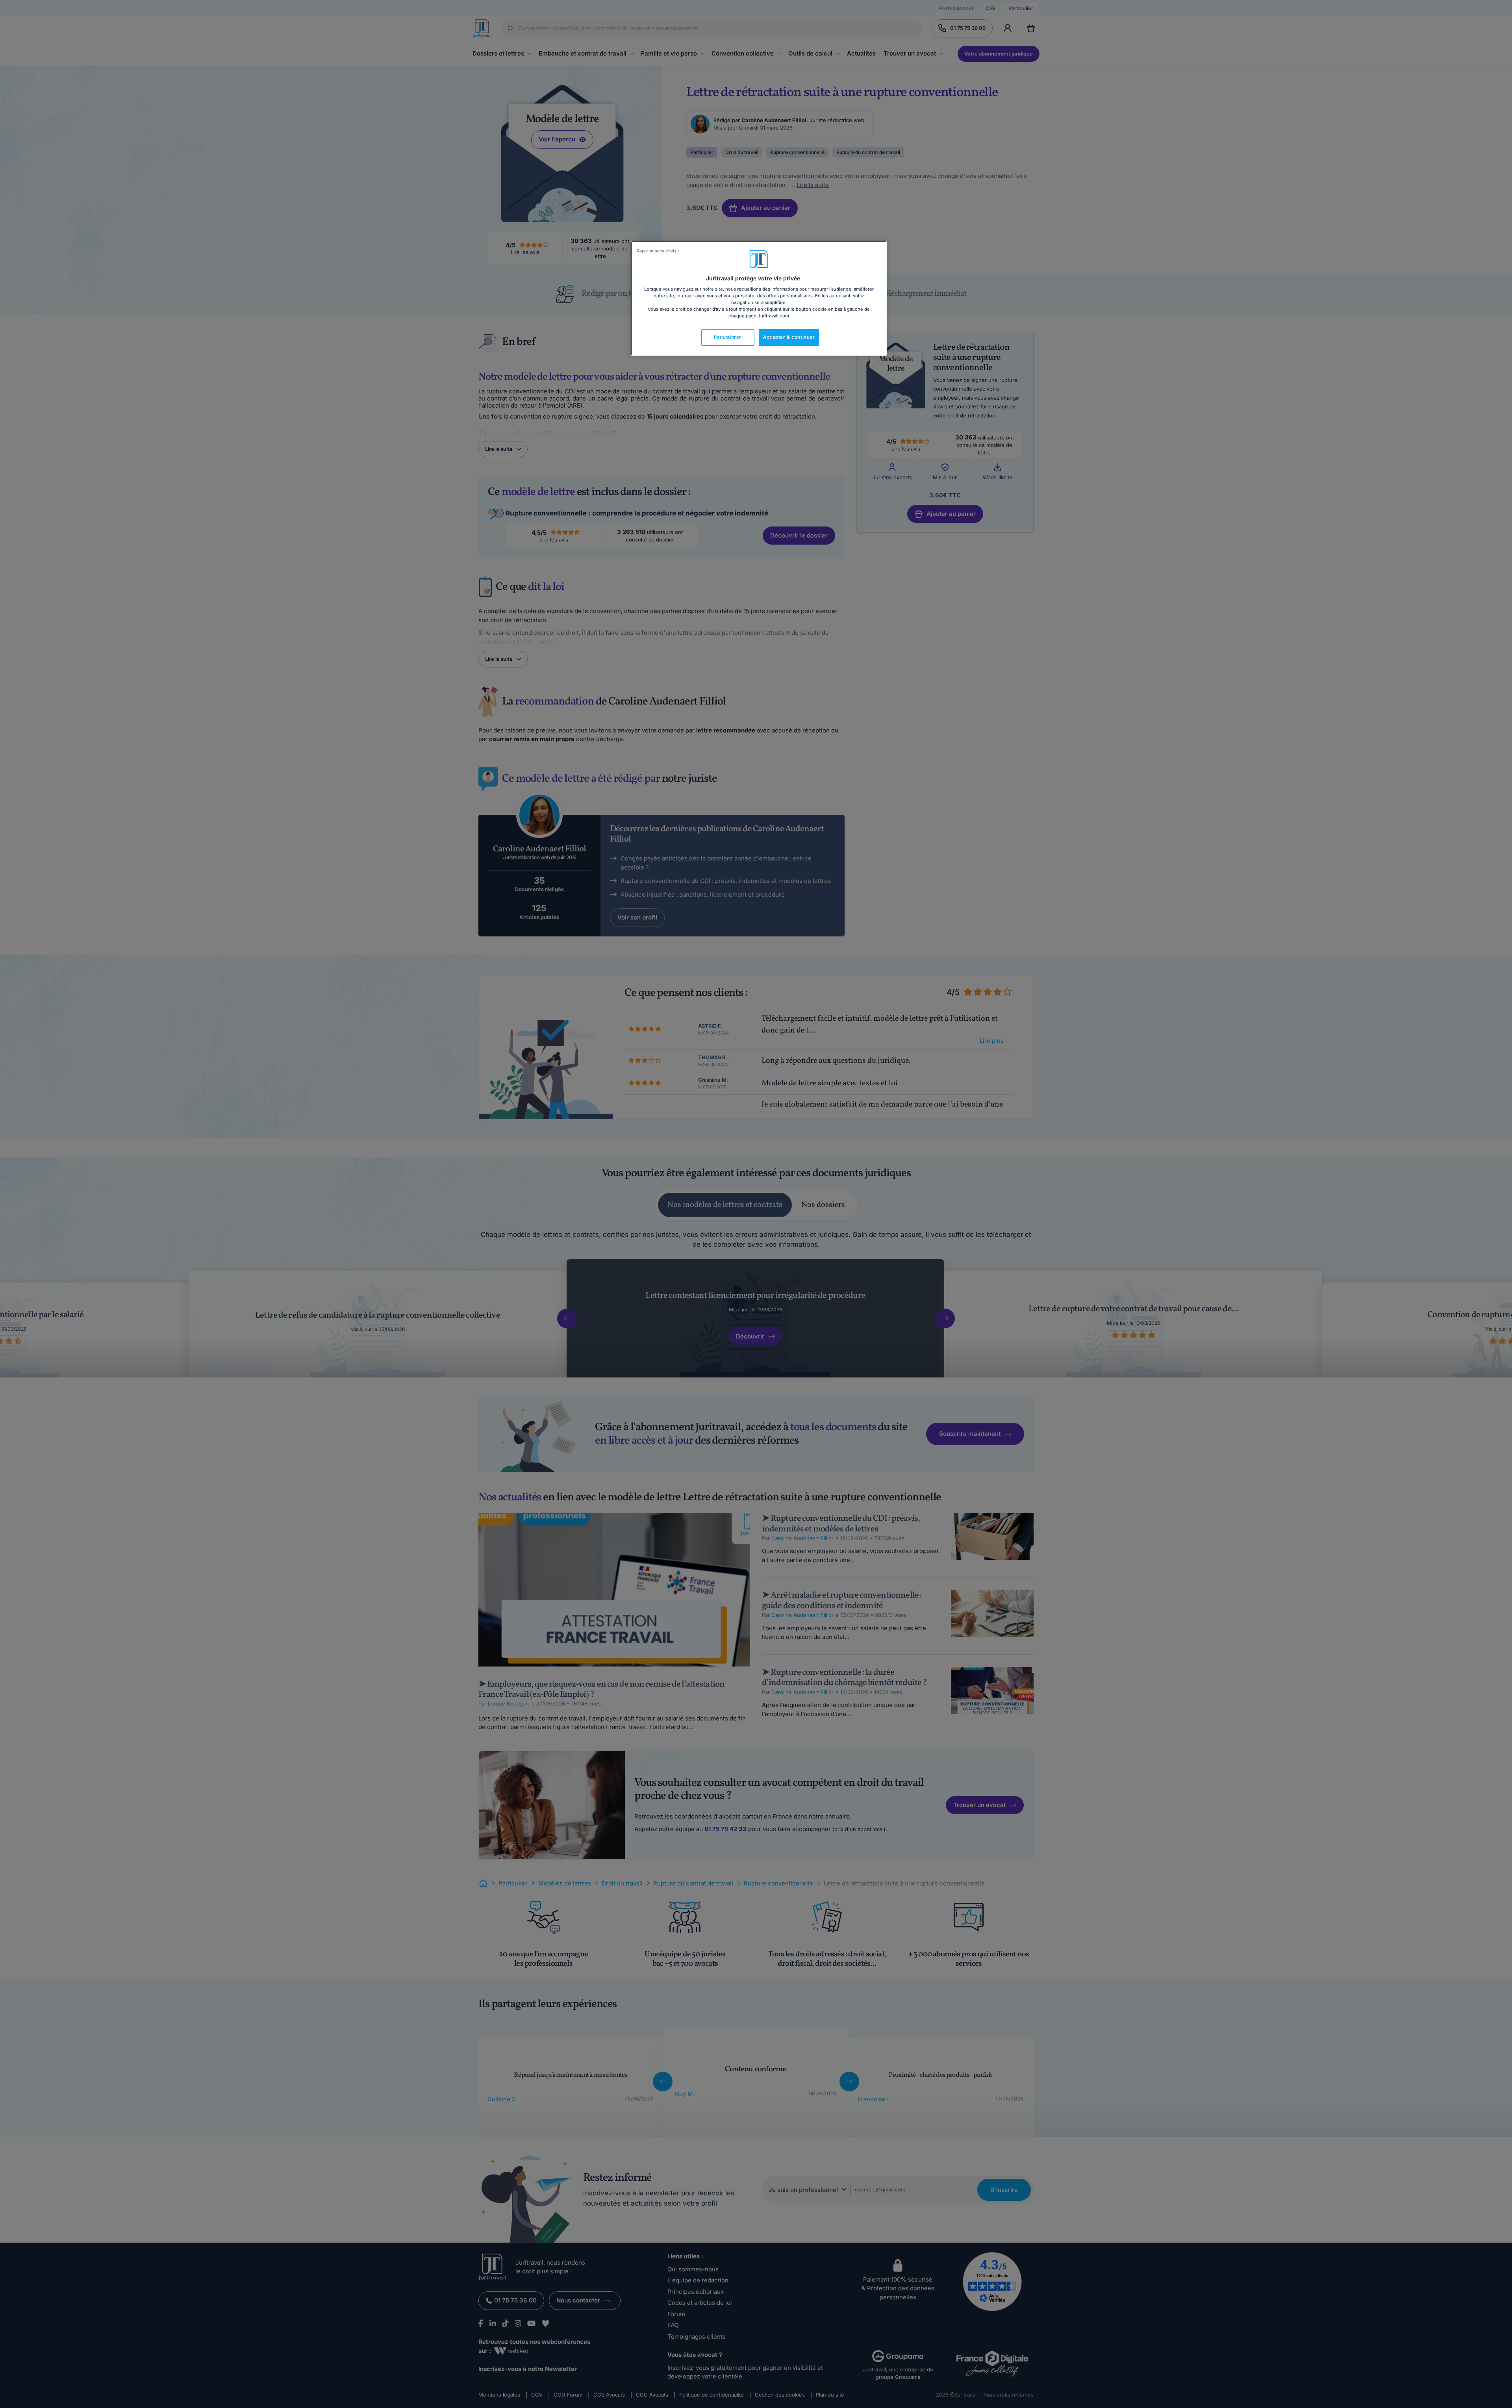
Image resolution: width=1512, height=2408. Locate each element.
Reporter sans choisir (658, 251)
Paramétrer (728, 337)
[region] (759, 298)
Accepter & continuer (789, 337)
